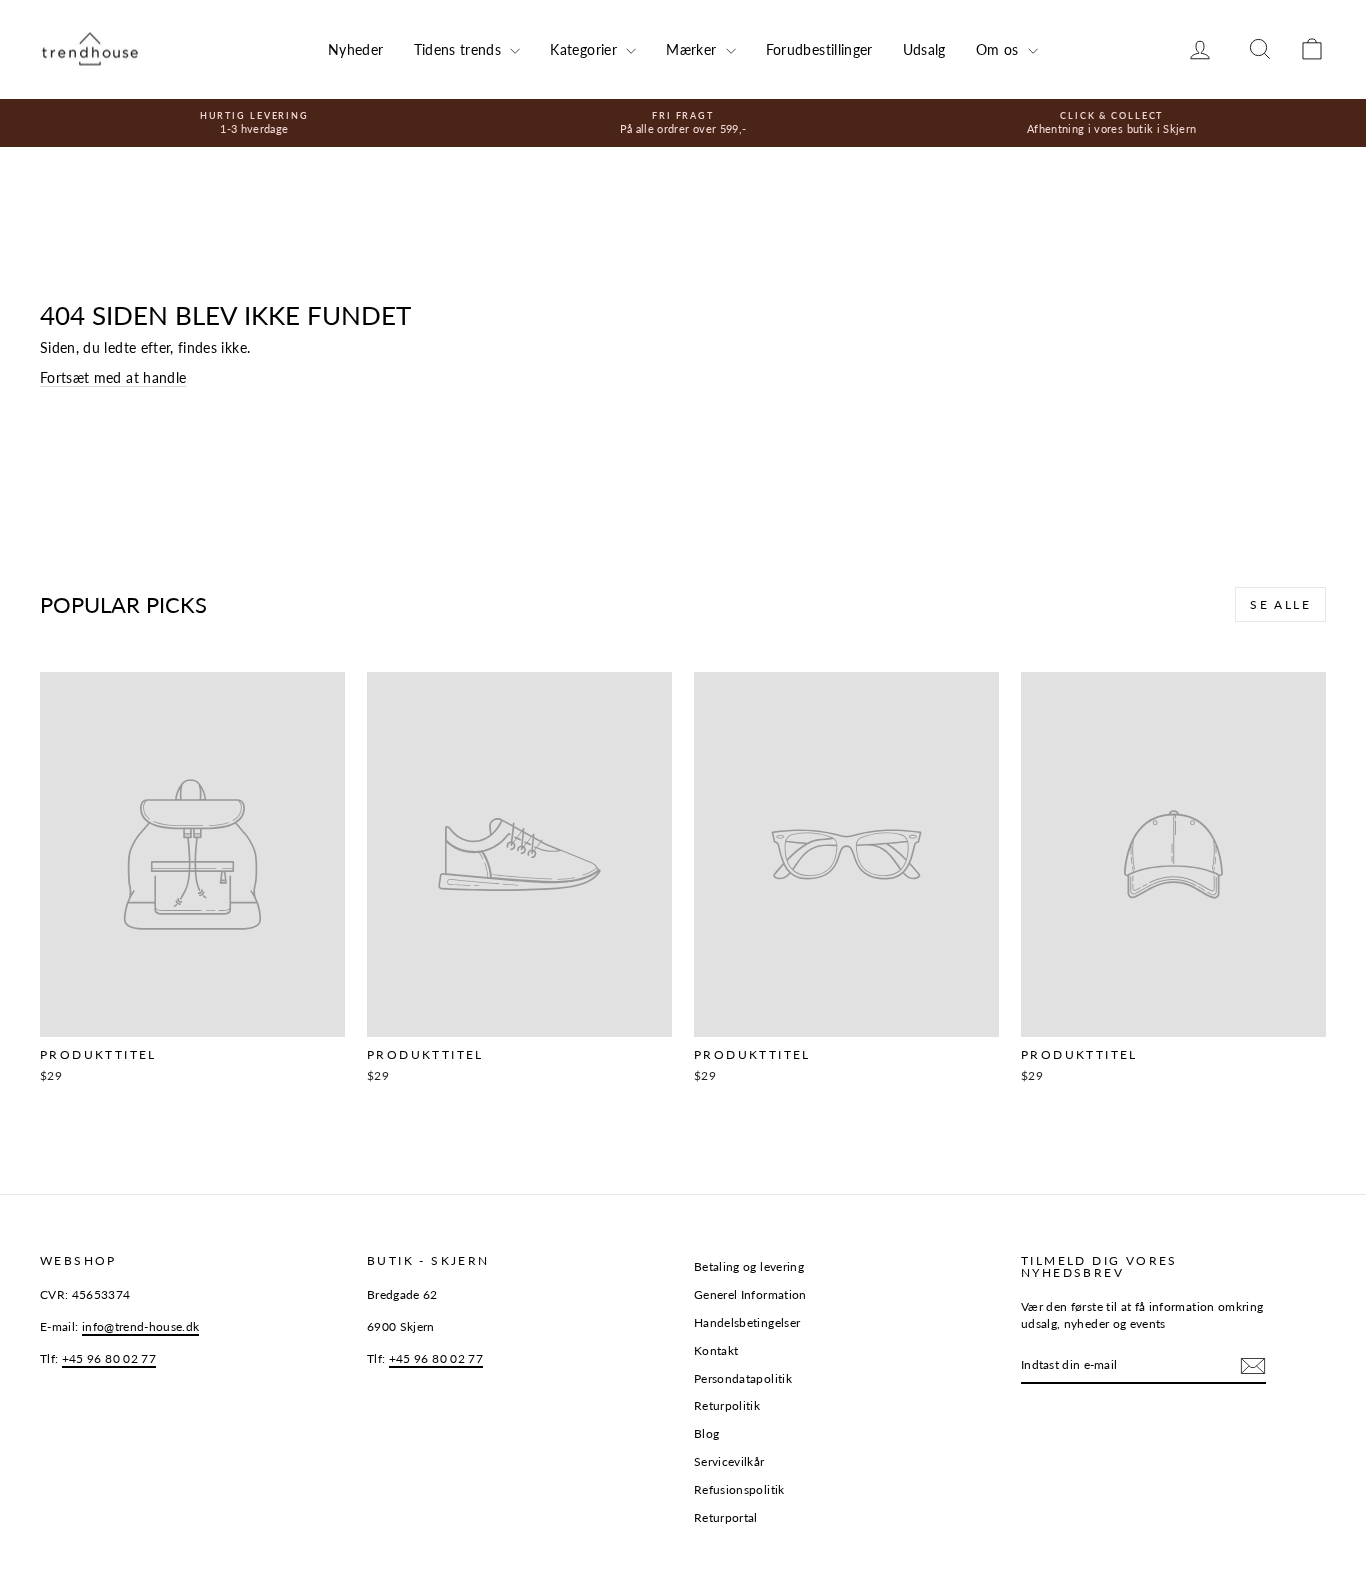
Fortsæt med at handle (113, 377)
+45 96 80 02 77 (109, 1358)
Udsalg (924, 49)
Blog (706, 1433)
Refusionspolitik (739, 1489)
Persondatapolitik (743, 1378)
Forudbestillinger (819, 49)
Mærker (693, 49)
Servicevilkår (729, 1461)
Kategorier (585, 49)
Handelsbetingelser (747, 1322)
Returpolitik (727, 1405)
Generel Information (750, 1294)
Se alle (1280, 604)
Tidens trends (460, 49)
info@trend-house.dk (141, 1326)
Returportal (726, 1517)
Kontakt (716, 1350)
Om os (999, 49)
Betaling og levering (749, 1266)
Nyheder (355, 49)
